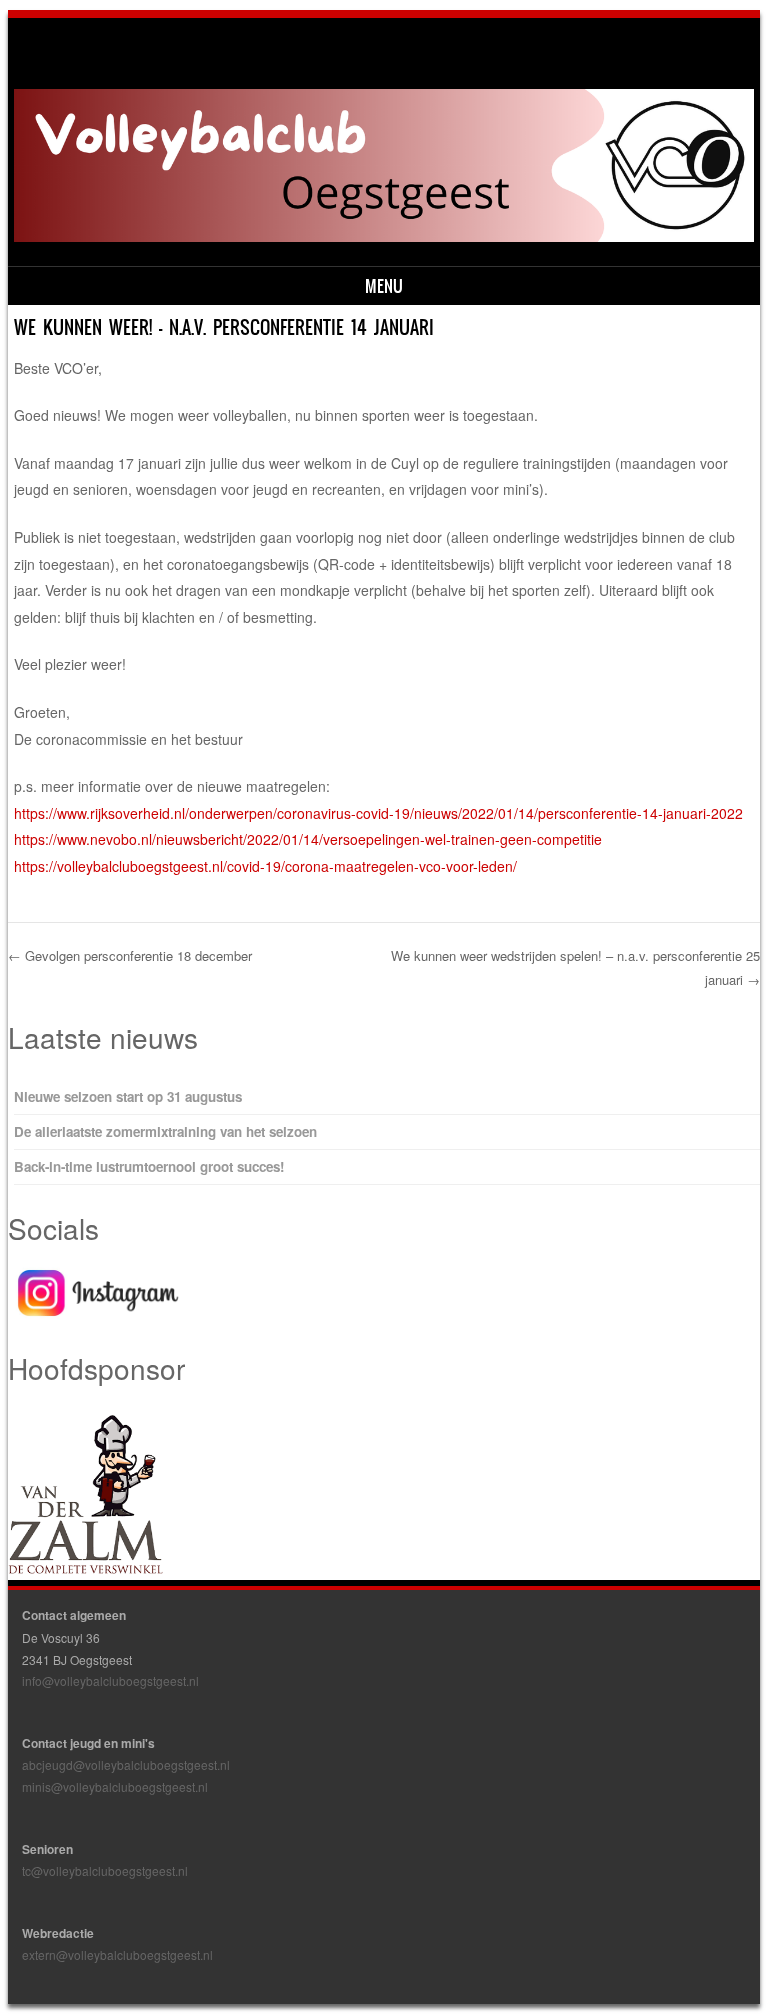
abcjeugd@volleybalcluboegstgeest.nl (126, 1764)
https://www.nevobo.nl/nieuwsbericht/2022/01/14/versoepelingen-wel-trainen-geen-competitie (308, 839)
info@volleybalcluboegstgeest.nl (110, 1680)
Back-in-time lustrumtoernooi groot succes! (149, 1166)
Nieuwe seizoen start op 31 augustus (128, 1096)
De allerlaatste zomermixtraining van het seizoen (165, 1131)
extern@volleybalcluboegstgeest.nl (117, 1954)
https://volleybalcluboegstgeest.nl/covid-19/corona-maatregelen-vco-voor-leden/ (265, 866)
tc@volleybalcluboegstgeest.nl (105, 1870)
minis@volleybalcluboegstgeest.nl (115, 1786)
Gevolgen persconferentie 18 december (130, 955)
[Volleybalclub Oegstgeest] (384, 236)
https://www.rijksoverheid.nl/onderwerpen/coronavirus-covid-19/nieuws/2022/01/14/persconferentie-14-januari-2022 (378, 813)
